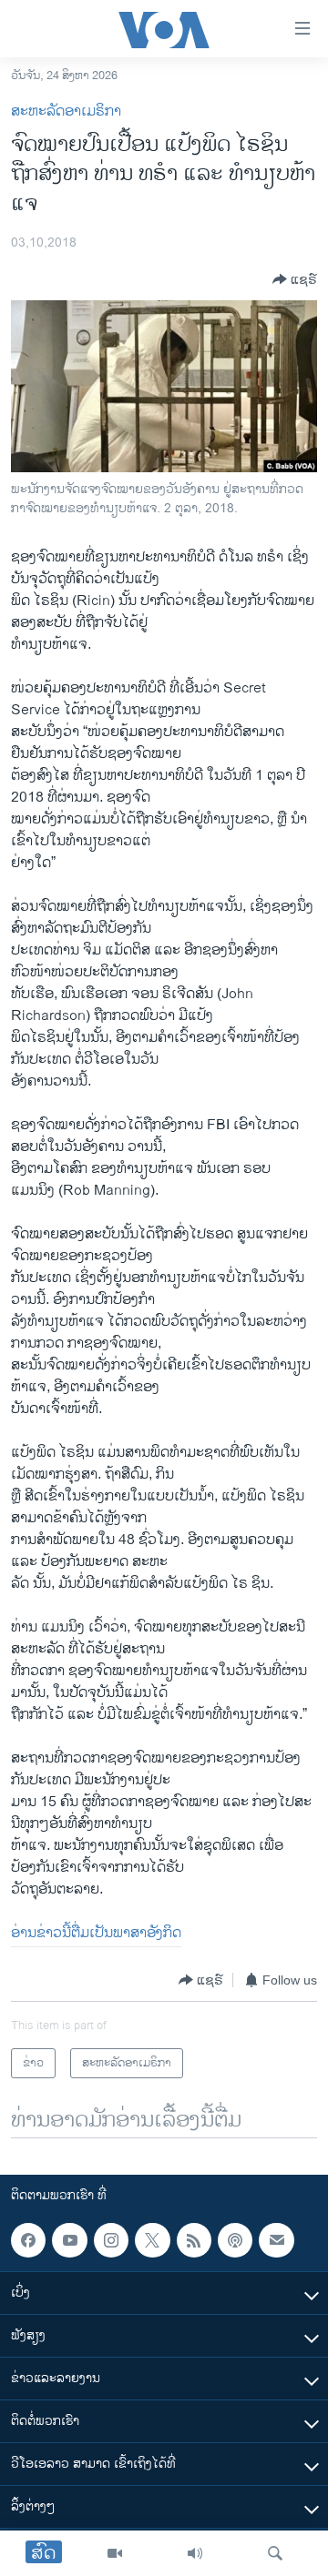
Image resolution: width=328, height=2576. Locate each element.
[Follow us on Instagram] (111, 2240)
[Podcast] (235, 2240)
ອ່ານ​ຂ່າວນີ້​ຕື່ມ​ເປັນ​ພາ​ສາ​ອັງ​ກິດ (96, 1933)
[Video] (115, 2553)
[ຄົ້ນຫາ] (275, 2553)
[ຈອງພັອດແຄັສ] (276, 2240)
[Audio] (195, 2553)
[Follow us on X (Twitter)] (152, 2240)
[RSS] (194, 2240)
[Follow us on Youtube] (69, 2240)
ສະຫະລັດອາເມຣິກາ (66, 111)
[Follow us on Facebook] (28, 2240)
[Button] (295, 279)
